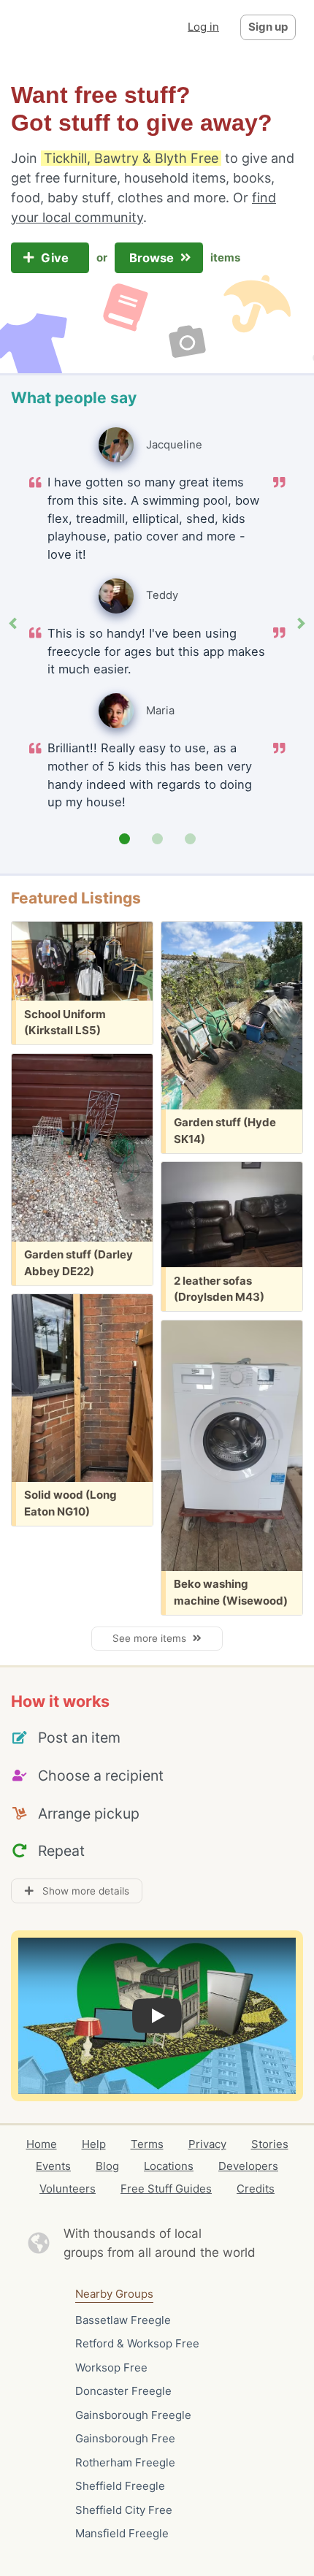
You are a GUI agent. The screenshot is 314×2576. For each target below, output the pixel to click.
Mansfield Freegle (122, 2533)
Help (94, 2144)
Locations (169, 2166)
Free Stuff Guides (166, 2189)
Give (56, 258)
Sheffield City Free (124, 2510)
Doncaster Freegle (123, 2391)
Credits (256, 2189)
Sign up (268, 27)
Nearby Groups (114, 2294)
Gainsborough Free (125, 2438)
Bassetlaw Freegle (123, 2320)
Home (42, 2144)
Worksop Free (111, 2367)
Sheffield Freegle (120, 2486)
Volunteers (68, 2189)
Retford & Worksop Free (137, 2343)
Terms (147, 2144)
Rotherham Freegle (125, 2462)
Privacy (207, 2144)
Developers (248, 2166)
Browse (153, 258)
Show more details (81, 1891)
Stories (270, 2144)
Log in (203, 27)
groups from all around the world (160, 2252)
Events (53, 2166)
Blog (107, 2166)
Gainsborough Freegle (133, 2415)
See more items (152, 1638)
